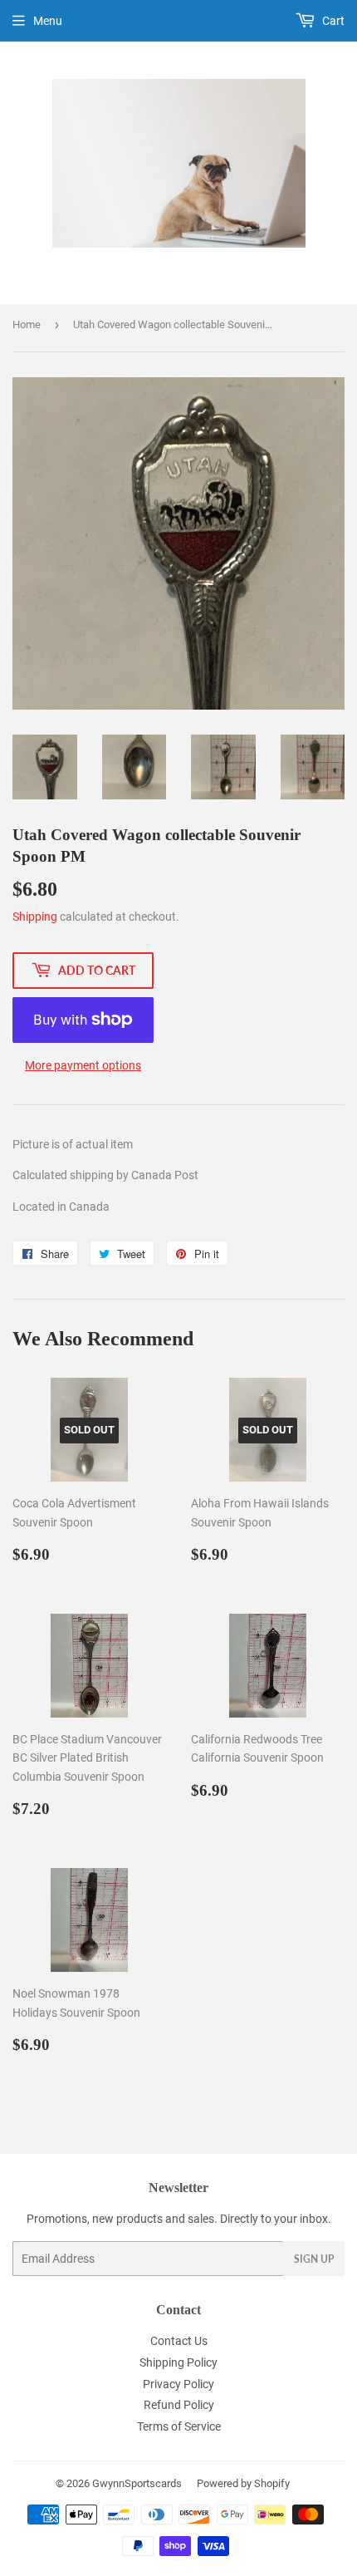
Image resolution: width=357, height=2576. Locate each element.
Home (27, 324)
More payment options (83, 1065)
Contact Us (179, 2341)
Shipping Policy (178, 2362)
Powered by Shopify (243, 2483)
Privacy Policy (178, 2384)
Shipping (35, 917)
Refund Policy (179, 2405)
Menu (48, 21)
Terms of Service (179, 2426)
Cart (332, 21)
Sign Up (314, 2259)
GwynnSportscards (137, 2483)
